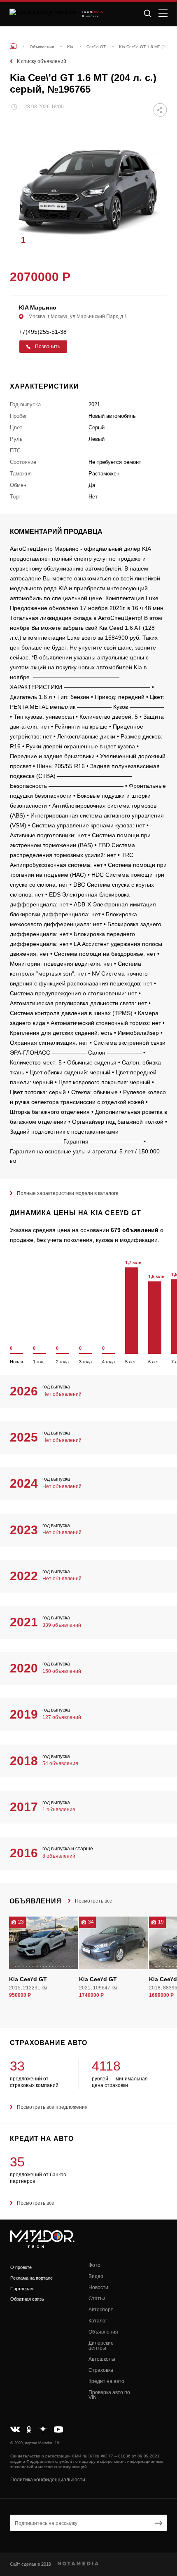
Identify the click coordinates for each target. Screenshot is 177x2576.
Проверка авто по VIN (109, 2395)
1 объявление (59, 1810)
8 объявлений (59, 1856)
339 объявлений (62, 1625)
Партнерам (22, 2289)
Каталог (98, 2321)
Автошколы (102, 2359)
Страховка (101, 2370)
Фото (94, 2265)
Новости (98, 2287)
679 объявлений (135, 1230)
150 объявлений (62, 1671)
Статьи (97, 2299)
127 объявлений (62, 1717)
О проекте (21, 2267)
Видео (96, 2276)
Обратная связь (27, 2299)
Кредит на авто (106, 2381)
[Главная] (13, 46)
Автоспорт (101, 2310)
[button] (157, 240)
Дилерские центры (101, 2345)
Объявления (103, 2332)
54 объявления (60, 1763)
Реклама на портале (31, 2278)
